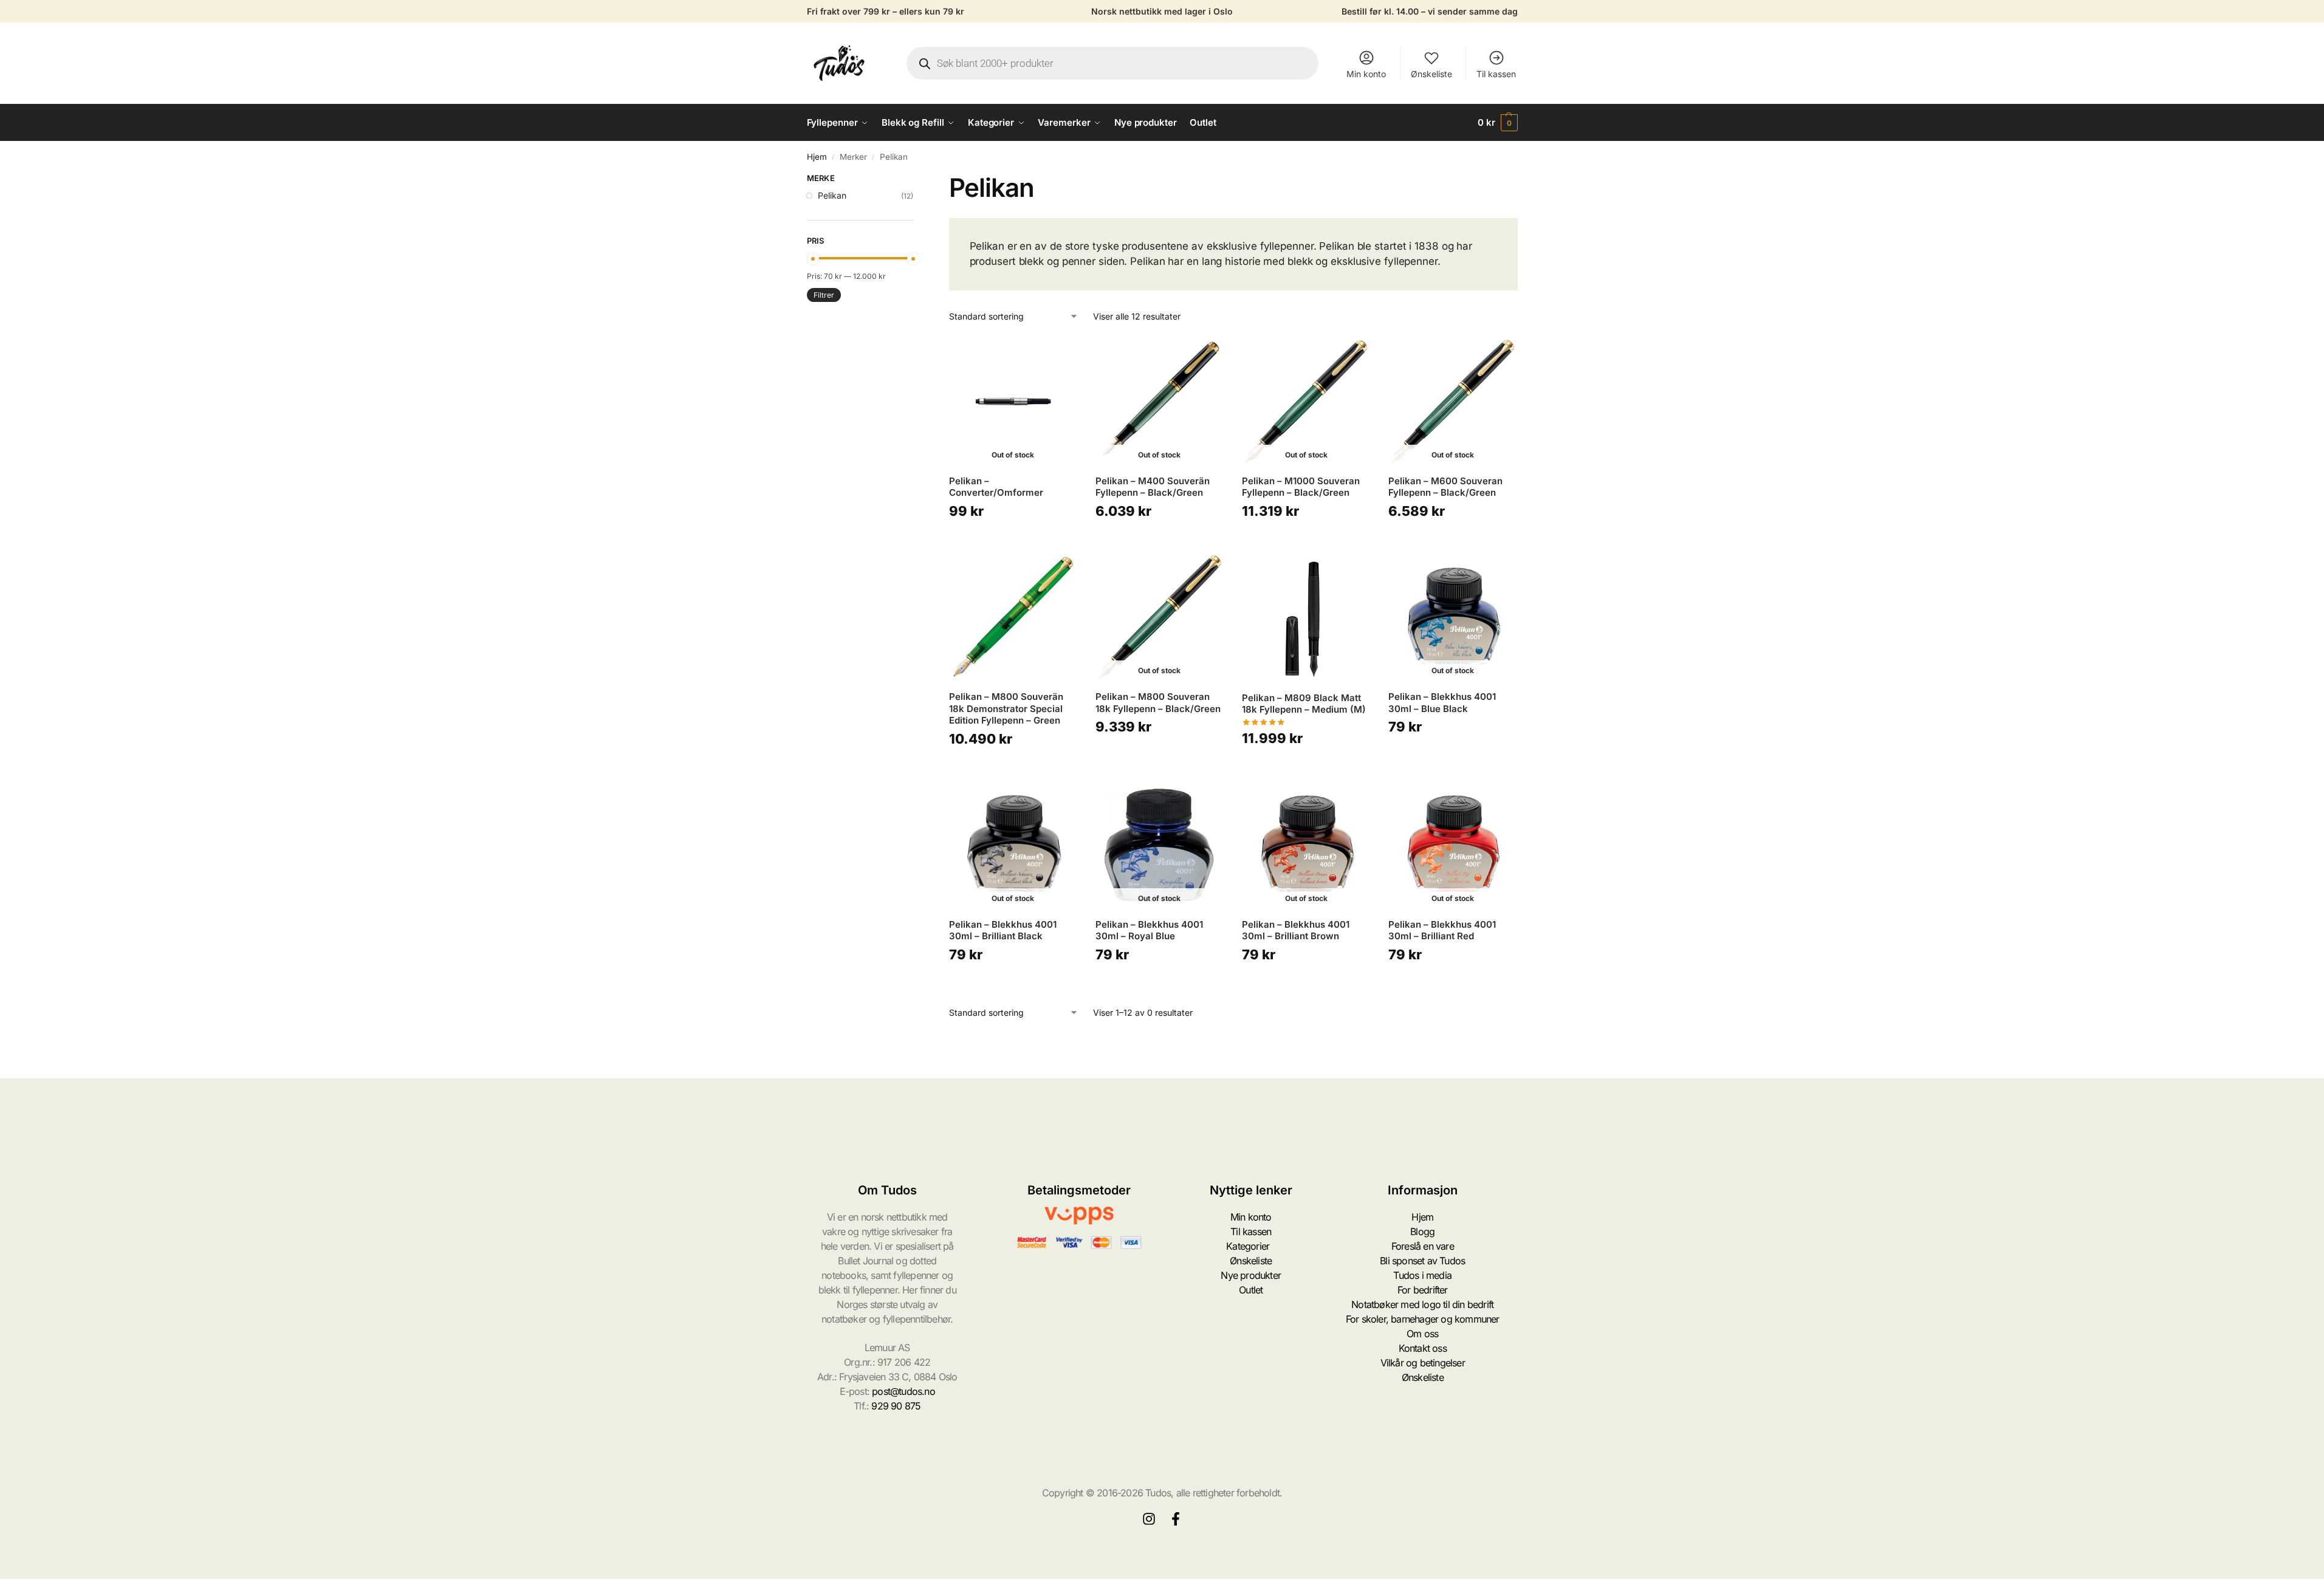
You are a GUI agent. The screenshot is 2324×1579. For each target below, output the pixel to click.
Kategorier (1248, 1246)
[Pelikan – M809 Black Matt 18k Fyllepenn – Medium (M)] (1306, 618)
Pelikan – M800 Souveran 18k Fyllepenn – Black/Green (1158, 703)
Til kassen (1496, 74)
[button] (1498, 123)
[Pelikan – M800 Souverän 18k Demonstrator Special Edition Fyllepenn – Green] (1013, 617)
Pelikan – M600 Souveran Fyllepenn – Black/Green (1445, 487)
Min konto (1366, 74)
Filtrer (824, 295)
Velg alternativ (1013, 768)
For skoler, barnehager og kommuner (1423, 1319)
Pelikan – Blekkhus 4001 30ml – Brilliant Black (1003, 930)
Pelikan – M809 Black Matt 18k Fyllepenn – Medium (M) (1304, 704)
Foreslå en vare (1423, 1246)
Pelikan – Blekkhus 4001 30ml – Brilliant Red (1442, 930)
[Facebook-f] (1176, 1519)
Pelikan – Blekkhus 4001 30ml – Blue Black (1442, 703)
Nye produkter (1251, 1275)
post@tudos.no (903, 1391)
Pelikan (832, 195)
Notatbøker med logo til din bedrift (1422, 1304)
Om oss (1422, 1334)
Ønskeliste (1431, 74)
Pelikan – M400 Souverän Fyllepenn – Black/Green (1153, 487)
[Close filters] (917, 180)
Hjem (817, 157)
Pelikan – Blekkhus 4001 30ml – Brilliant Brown (1296, 930)
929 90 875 (896, 1406)
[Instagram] (1149, 1519)
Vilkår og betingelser (1423, 1363)
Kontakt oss (1423, 1348)
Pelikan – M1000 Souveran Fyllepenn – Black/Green (1301, 487)
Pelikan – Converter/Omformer (996, 487)
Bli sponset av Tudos (1422, 1261)
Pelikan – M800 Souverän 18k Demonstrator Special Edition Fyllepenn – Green (1006, 708)
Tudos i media (1422, 1275)
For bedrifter (1423, 1290)
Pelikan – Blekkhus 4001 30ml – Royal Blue (1149, 930)
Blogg (1422, 1231)
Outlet (1251, 1290)
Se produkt (1013, 540)
